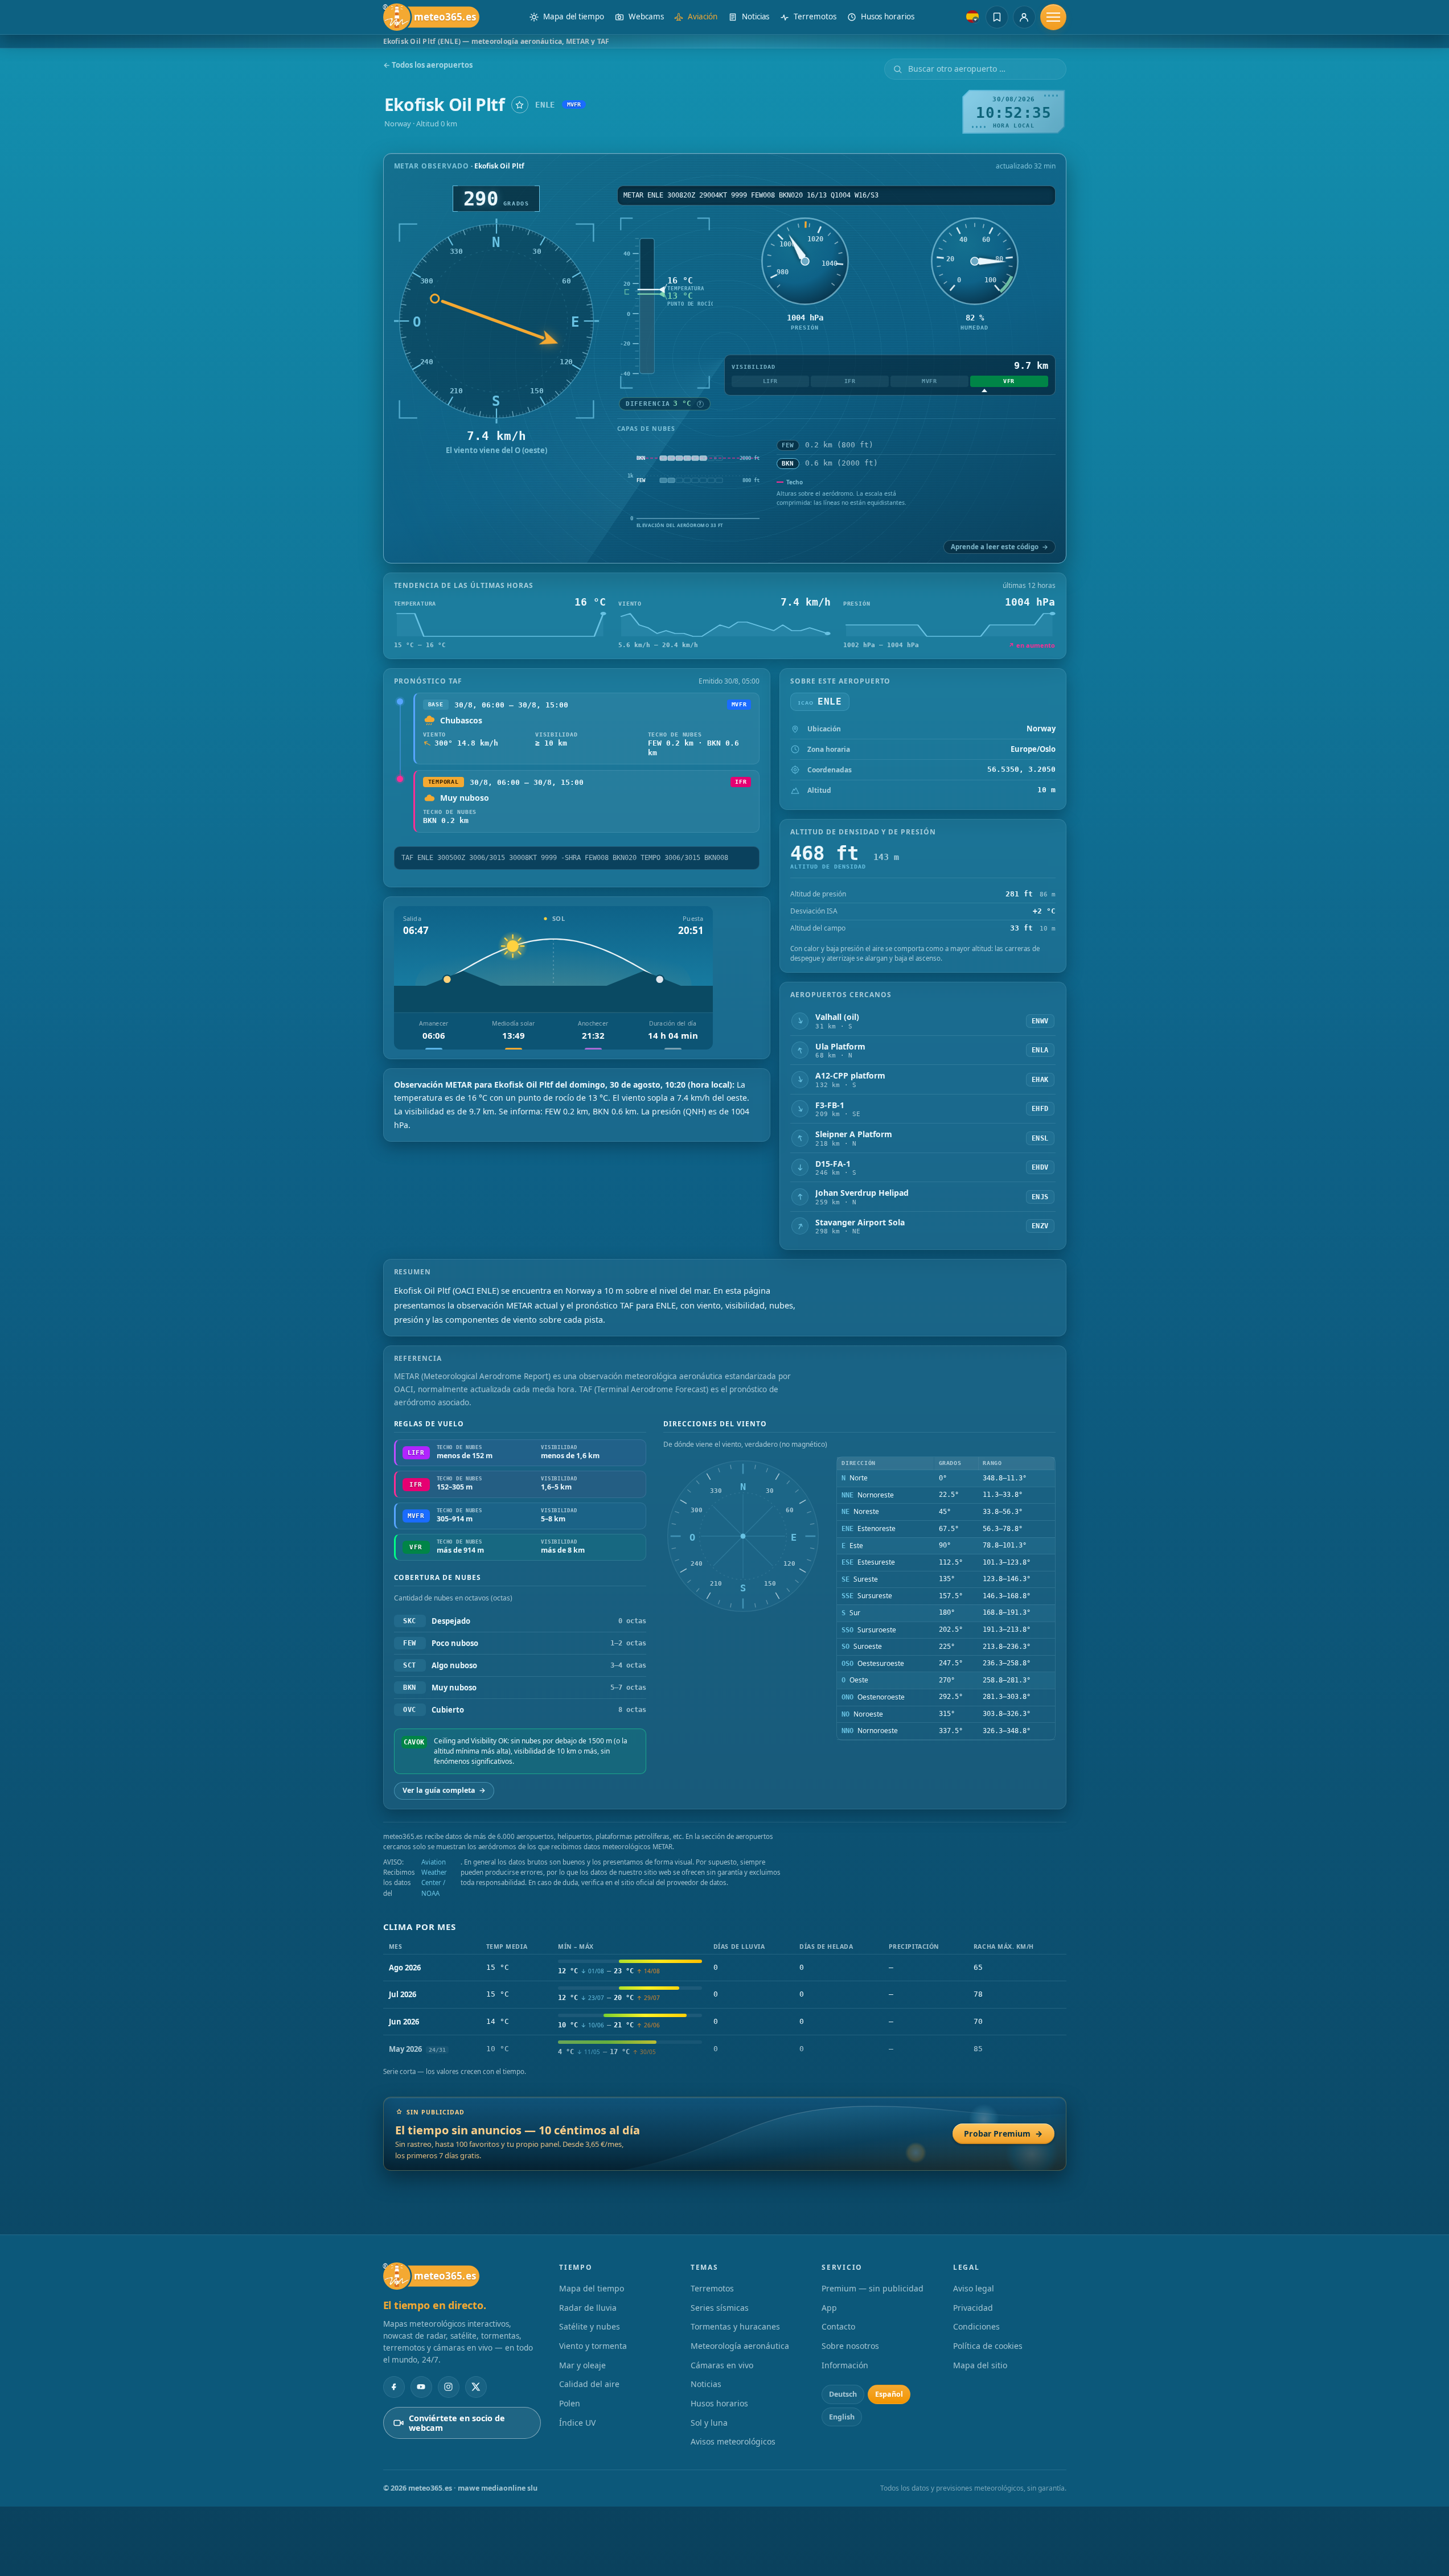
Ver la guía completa (444, 1790)
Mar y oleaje (582, 2365)
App (829, 2308)
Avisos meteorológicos (733, 2441)
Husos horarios (719, 2403)
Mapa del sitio (980, 2365)
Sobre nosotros (850, 2346)
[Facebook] (394, 2387)
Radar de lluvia (588, 2308)
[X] (476, 2387)
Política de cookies (988, 2346)
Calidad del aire (589, 2384)
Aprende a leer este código (999, 547)
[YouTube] (421, 2387)
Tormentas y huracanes (735, 2326)
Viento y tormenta (593, 2346)
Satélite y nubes (590, 2326)
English (842, 2417)
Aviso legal (974, 2288)
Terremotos (712, 2288)
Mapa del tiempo (592, 2288)
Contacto (838, 2326)
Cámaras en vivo (722, 2365)
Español (889, 2394)
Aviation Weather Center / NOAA (434, 1878)
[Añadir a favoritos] (520, 105)
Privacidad (973, 2308)
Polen (570, 2403)
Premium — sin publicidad (873, 2288)
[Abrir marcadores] (997, 17)
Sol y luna (709, 2423)
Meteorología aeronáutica (740, 2346)
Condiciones (976, 2326)
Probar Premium (1003, 2133)
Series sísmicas (720, 2308)
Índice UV (577, 2423)
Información (845, 2365)
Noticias (706, 2384)
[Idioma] (972, 17)
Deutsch (843, 2394)
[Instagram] (449, 2387)
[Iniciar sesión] (1024, 17)
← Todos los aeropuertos (428, 65)
